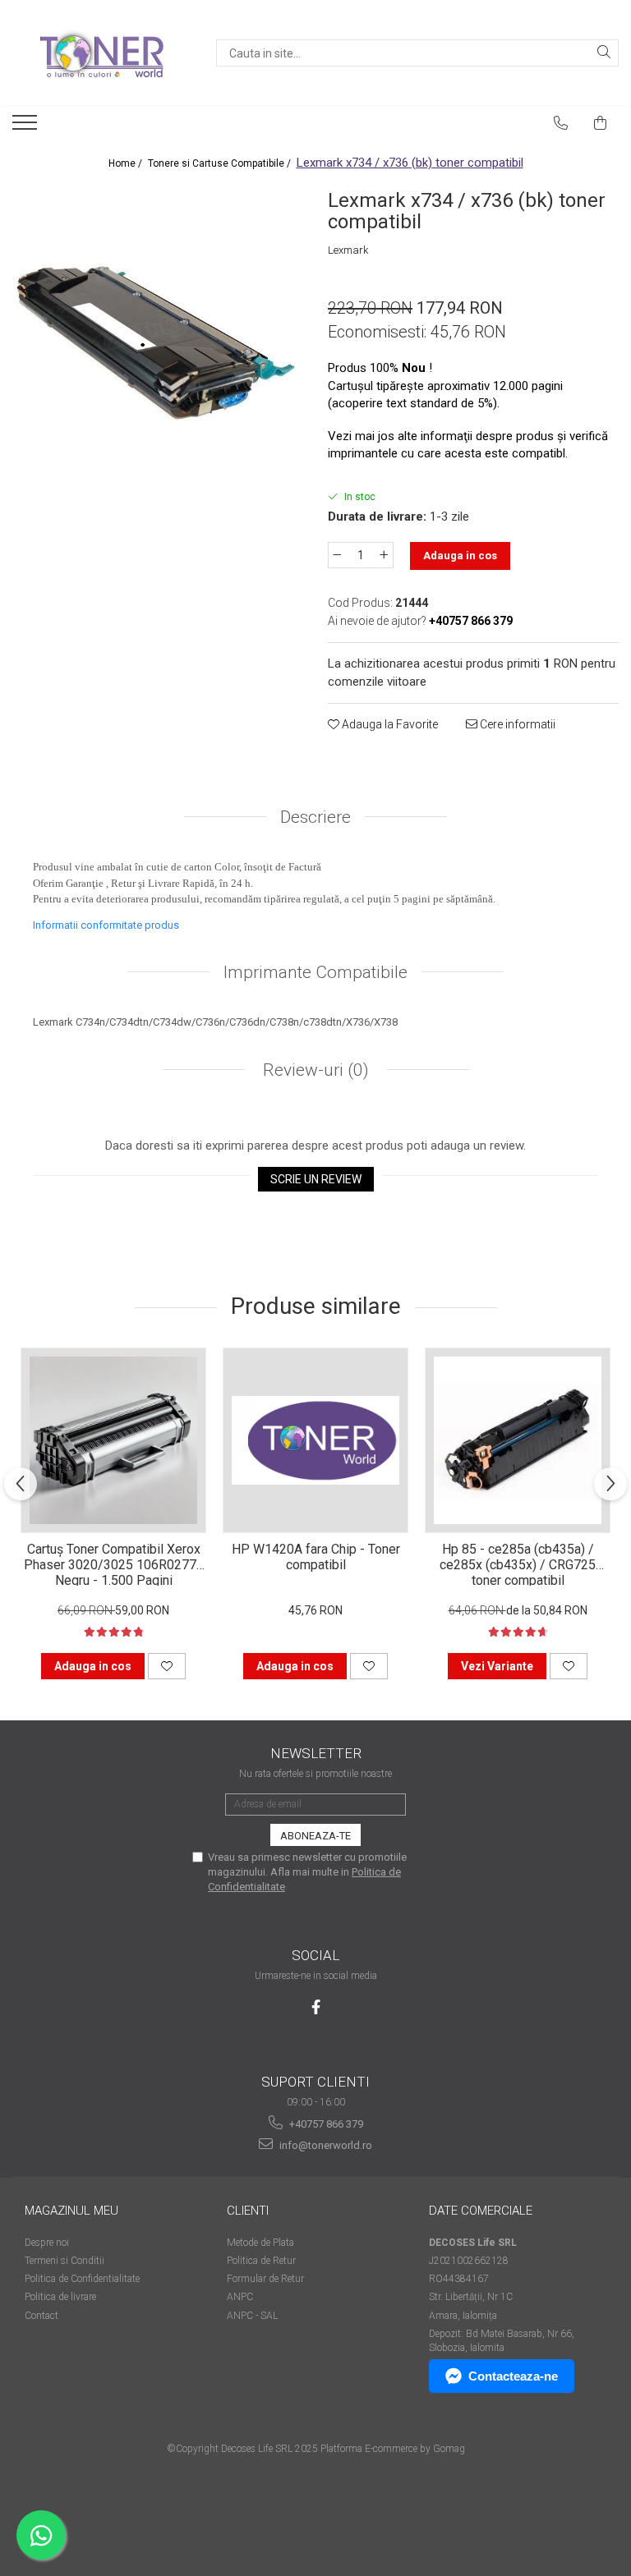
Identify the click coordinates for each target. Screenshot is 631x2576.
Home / (127, 163)
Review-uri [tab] (314, 1070)
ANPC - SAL (252, 2316)
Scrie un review (316, 1179)
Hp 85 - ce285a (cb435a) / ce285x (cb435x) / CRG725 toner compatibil (518, 1564)
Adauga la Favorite (389, 724)
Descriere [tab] (315, 817)
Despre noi (47, 2243)
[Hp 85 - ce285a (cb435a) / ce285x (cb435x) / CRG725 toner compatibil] (518, 1440)
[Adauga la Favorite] (167, 1666)
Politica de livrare (60, 2297)
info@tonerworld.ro (325, 2145)
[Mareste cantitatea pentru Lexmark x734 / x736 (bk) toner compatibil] (385, 555)
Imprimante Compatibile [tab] (315, 972)
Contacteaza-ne (513, 2376)
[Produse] (27, 127)
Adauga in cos (460, 556)
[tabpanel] (158, 329)
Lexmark (348, 250)
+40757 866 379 (325, 2124)
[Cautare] (604, 53)
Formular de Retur (265, 2279)
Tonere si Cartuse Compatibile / (221, 163)
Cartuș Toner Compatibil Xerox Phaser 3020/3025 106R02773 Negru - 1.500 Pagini (114, 1564)
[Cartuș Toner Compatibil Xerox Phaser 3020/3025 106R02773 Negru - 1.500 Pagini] (113, 1440)
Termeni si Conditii (64, 2261)
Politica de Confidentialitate (82, 2279)
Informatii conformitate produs (106, 925)
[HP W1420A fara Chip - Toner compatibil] (315, 1440)
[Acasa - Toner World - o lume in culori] (102, 53)
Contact (41, 2316)
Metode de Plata (260, 2243)
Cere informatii (516, 724)
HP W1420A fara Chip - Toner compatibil (316, 1557)
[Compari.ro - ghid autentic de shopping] (315, 2512)
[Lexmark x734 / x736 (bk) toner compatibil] (158, 329)
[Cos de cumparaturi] (601, 123)
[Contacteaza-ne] (561, 123)
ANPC (240, 2297)
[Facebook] (316, 2007)
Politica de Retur (261, 2261)
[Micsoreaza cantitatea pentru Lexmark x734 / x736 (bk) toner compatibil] (337, 555)
